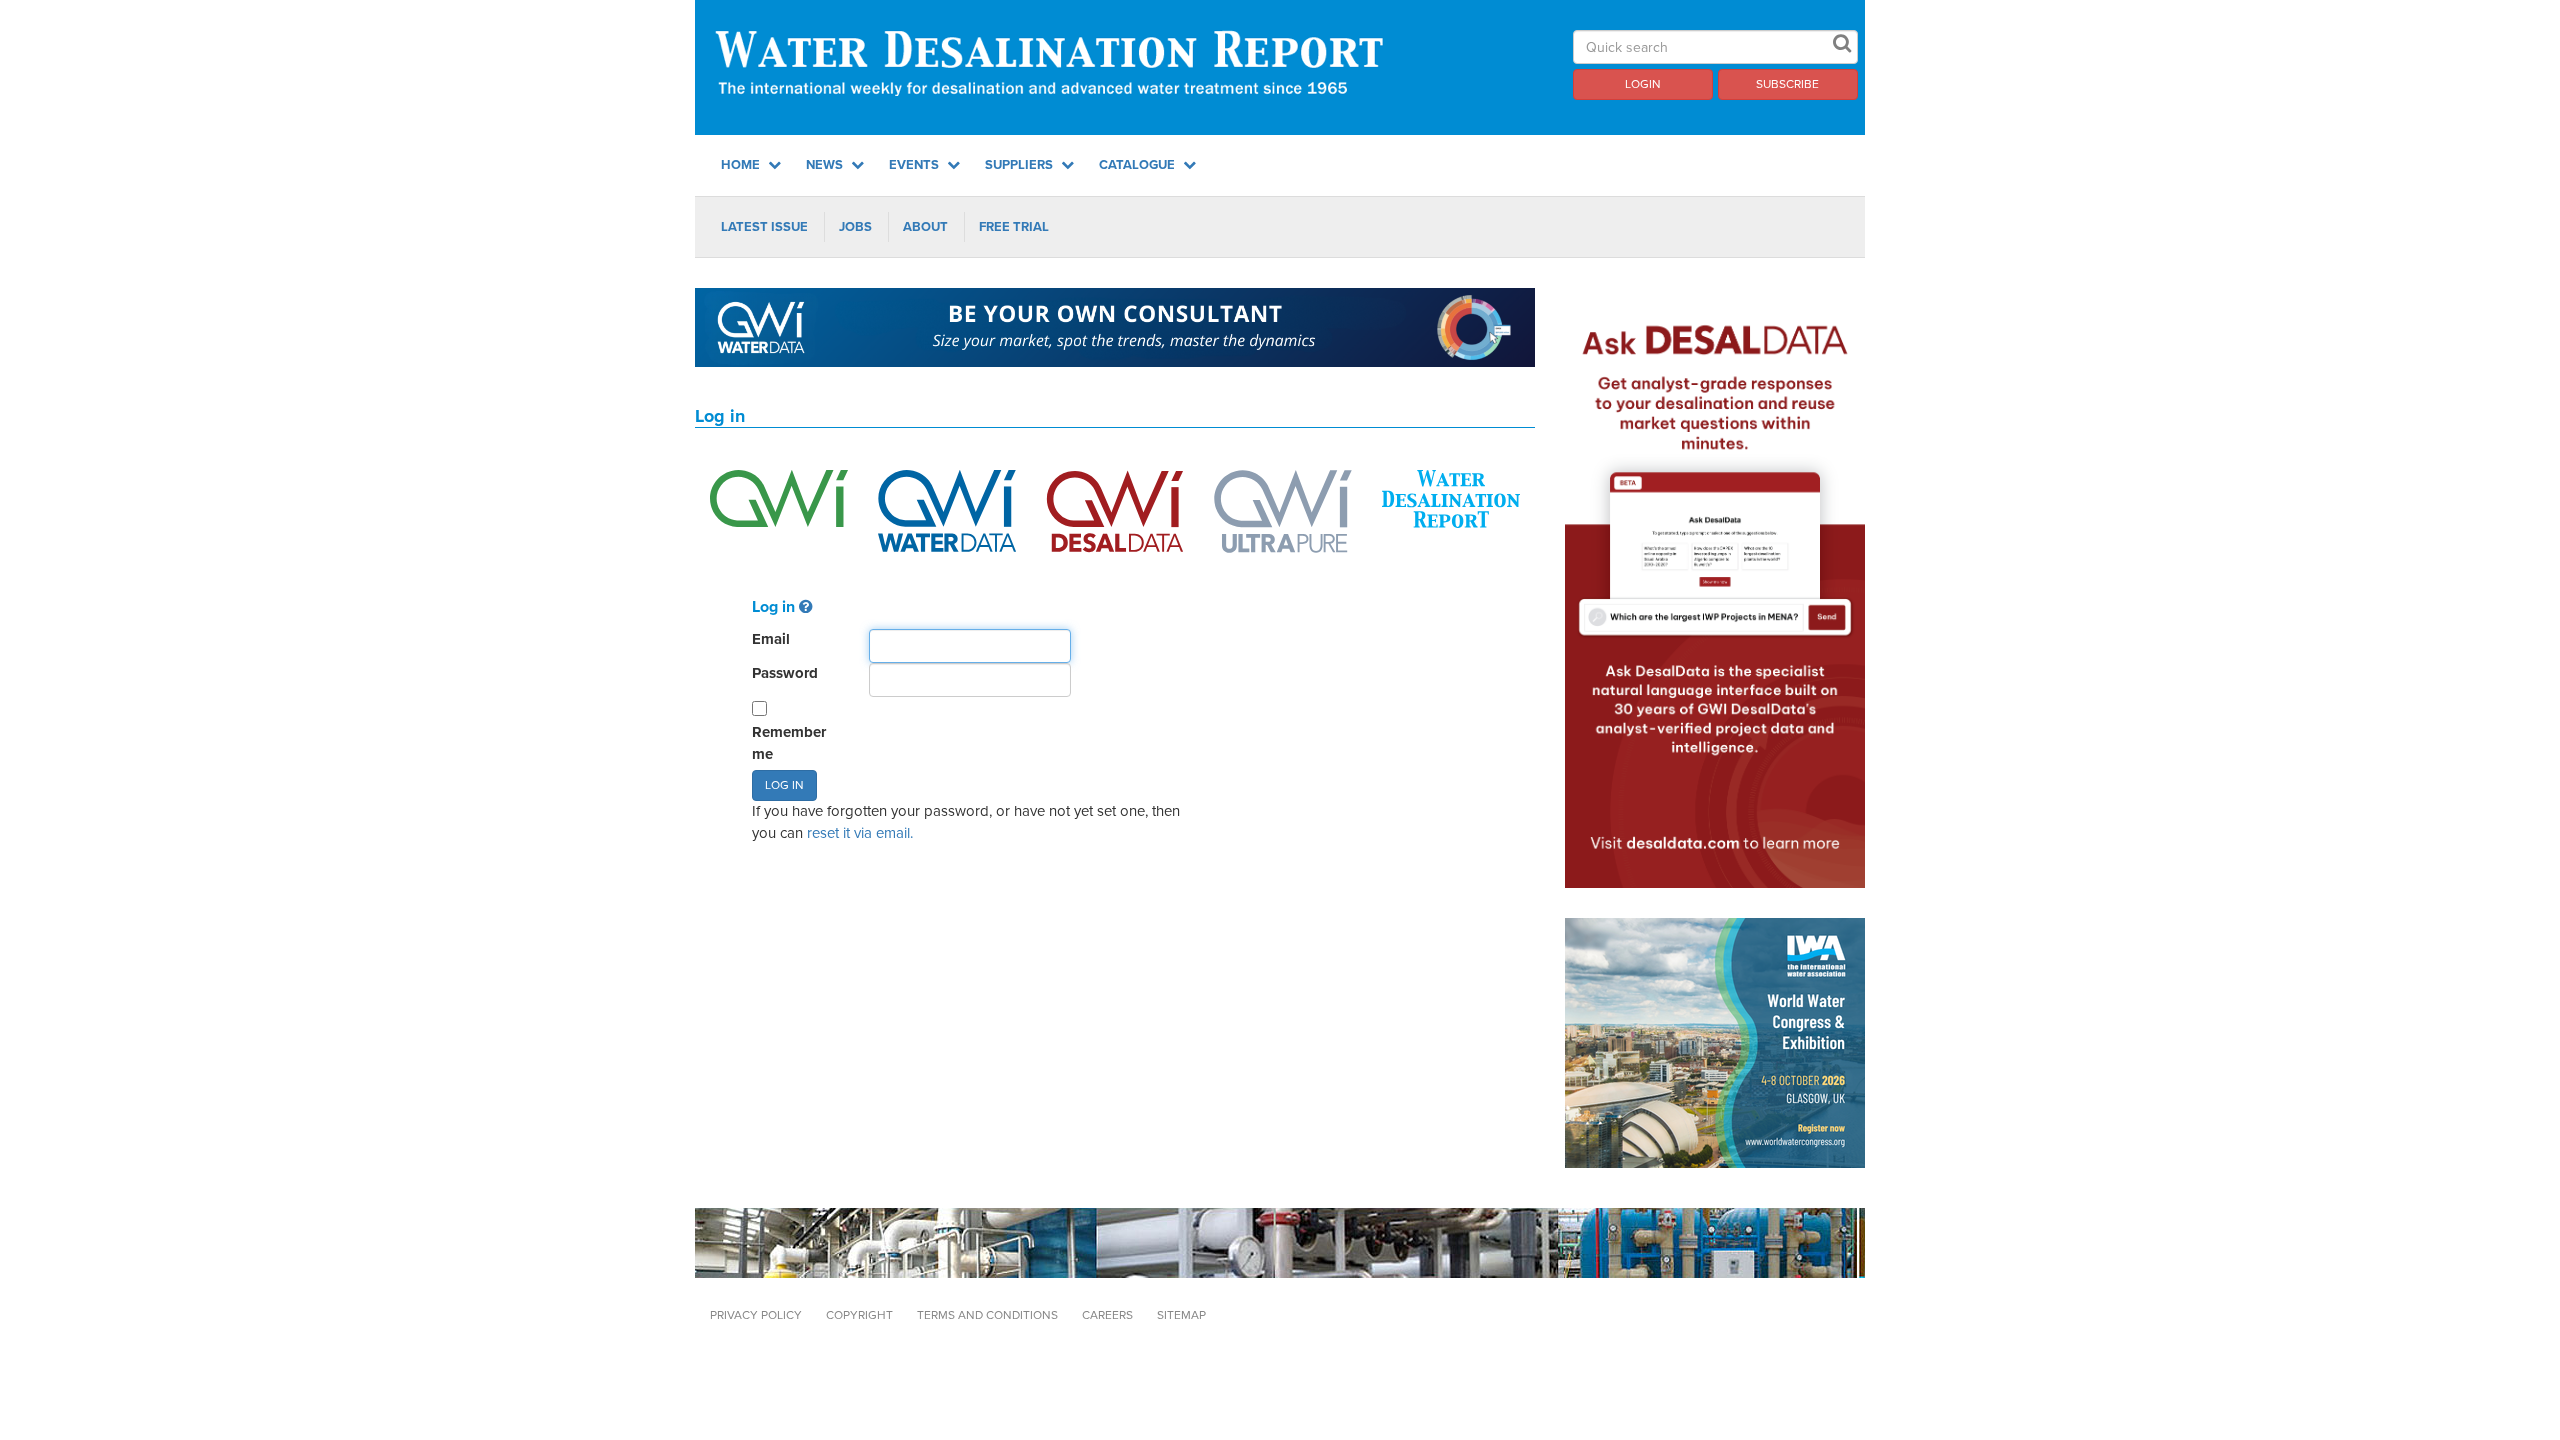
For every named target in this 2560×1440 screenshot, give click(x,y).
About (925, 227)
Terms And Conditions (987, 1315)
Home (742, 165)
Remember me (789, 742)
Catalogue (1138, 165)
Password (785, 673)
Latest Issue (764, 227)
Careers (1107, 1315)
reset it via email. (860, 833)
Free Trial (1014, 227)
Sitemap (1181, 1315)
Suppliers (1020, 165)
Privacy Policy (756, 1315)
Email (771, 639)
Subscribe (1787, 84)
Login (1643, 84)
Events (915, 165)
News (826, 165)
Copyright (859, 1315)
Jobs (855, 227)
